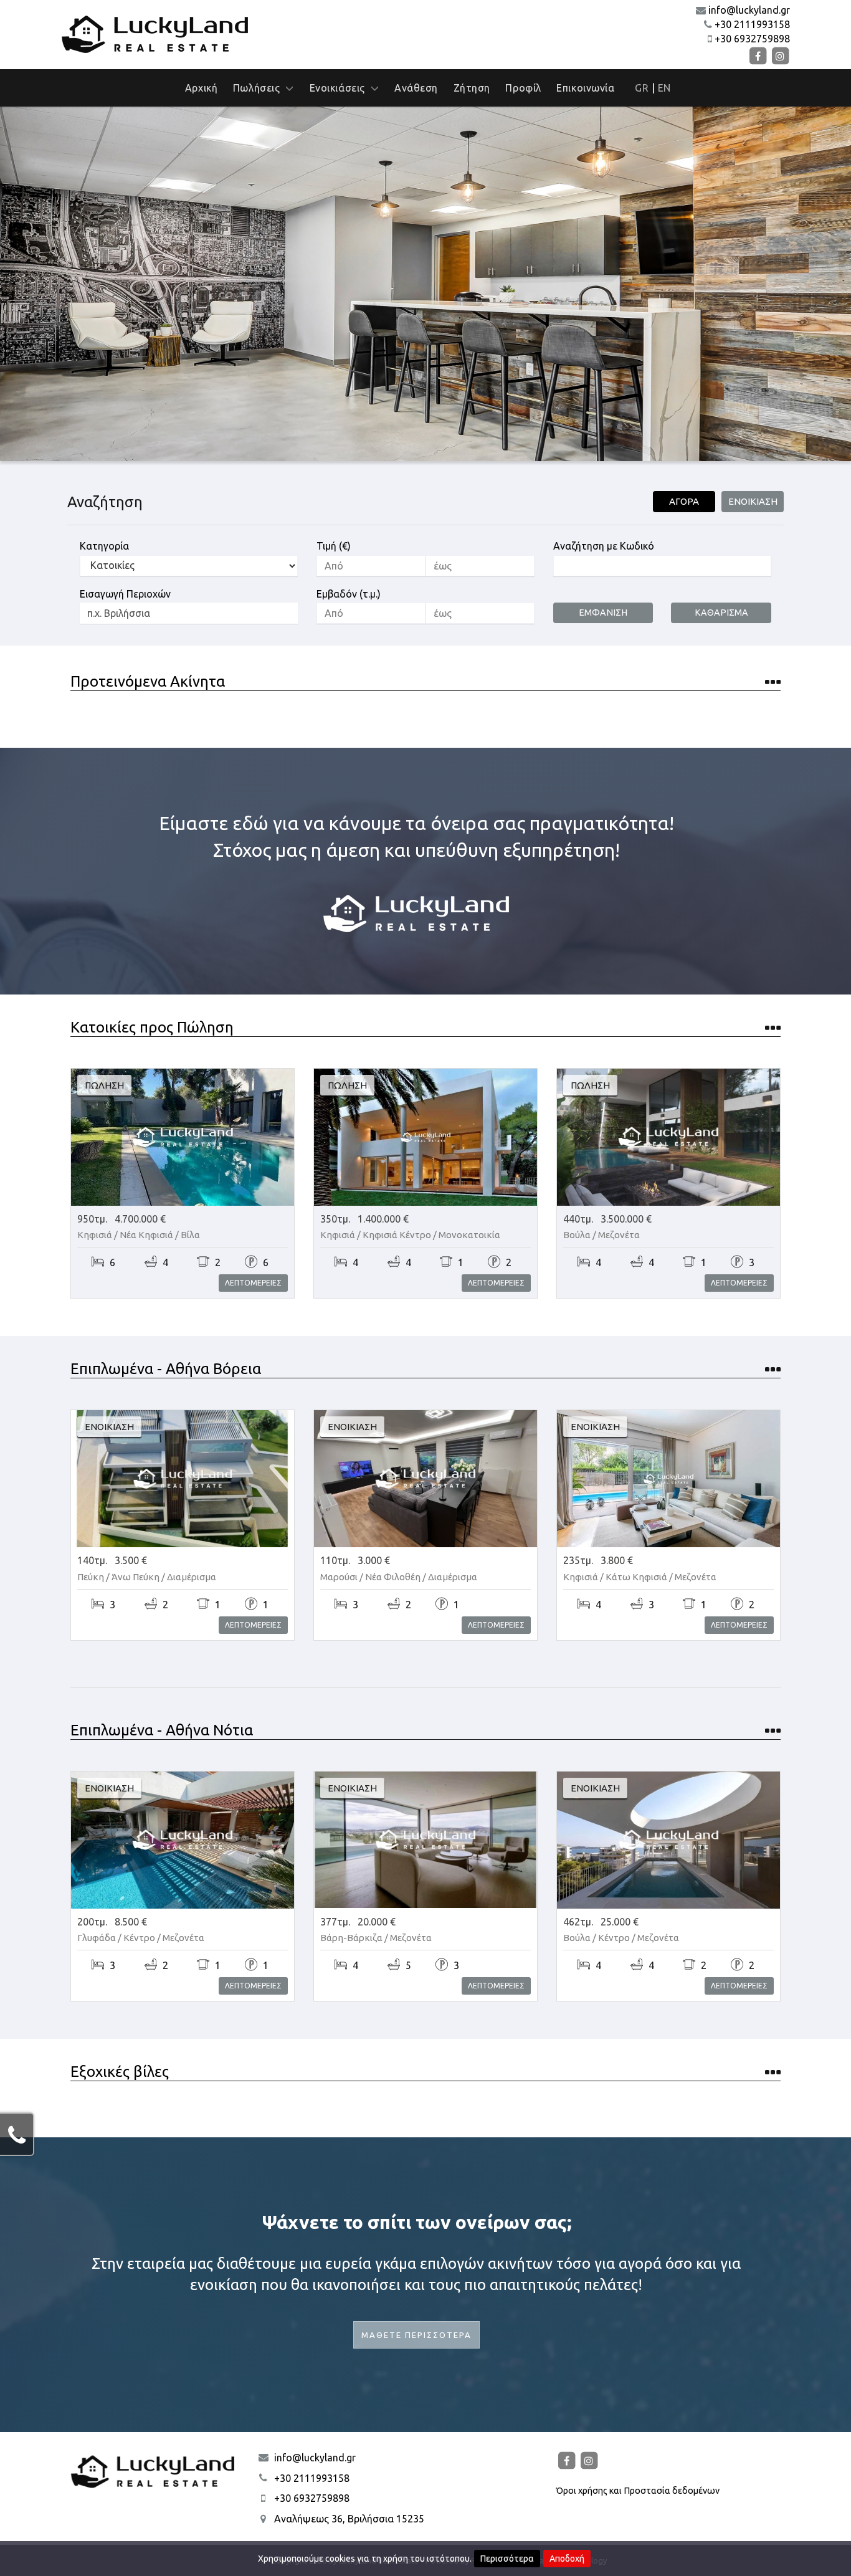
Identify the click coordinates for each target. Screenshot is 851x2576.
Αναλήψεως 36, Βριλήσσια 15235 (349, 2519)
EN (664, 88)
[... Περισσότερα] (770, 684)
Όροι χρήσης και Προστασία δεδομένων (638, 2491)
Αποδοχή (567, 2559)
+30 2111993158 (752, 24)
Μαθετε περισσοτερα (416, 2335)
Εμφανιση (603, 613)
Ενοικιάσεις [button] (340, 88)
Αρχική (201, 88)
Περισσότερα (507, 2559)
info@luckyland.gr (749, 10)
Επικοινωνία (585, 88)
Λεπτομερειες (253, 1283)
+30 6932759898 (752, 39)
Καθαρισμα (721, 613)
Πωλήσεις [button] (259, 88)
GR (642, 88)
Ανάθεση (416, 88)
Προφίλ (523, 88)
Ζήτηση (472, 88)
